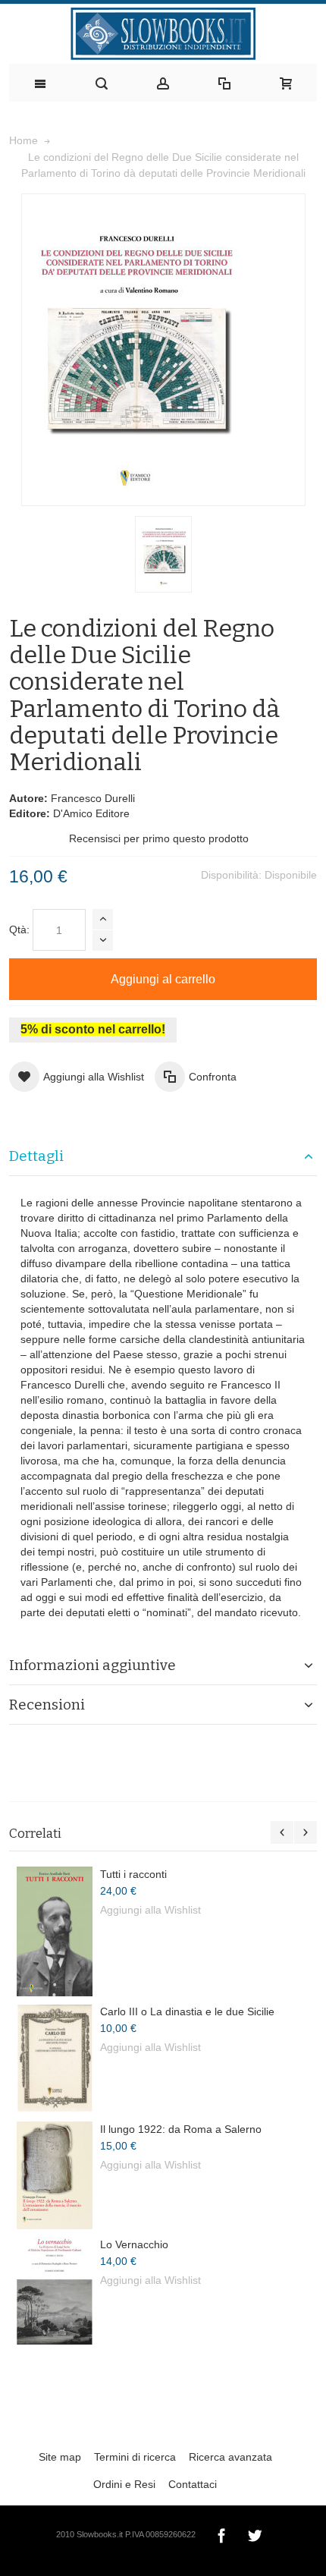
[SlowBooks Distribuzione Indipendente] (163, 34)
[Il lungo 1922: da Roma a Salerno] (55, 2175)
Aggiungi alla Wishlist (150, 1910)
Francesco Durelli (93, 798)
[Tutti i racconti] (55, 1931)
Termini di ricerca (135, 2457)
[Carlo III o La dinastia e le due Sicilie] (55, 2059)
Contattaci (193, 2484)
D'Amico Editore (91, 813)
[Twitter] (255, 2534)
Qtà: (19, 929)
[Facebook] (223, 2534)
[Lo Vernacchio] (55, 2291)
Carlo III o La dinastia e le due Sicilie (187, 2011)
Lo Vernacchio (134, 2244)
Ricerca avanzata (230, 2457)
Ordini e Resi (124, 2484)
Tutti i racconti (133, 1874)
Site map (60, 2457)
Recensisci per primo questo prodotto (159, 838)
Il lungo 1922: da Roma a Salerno (181, 2129)
